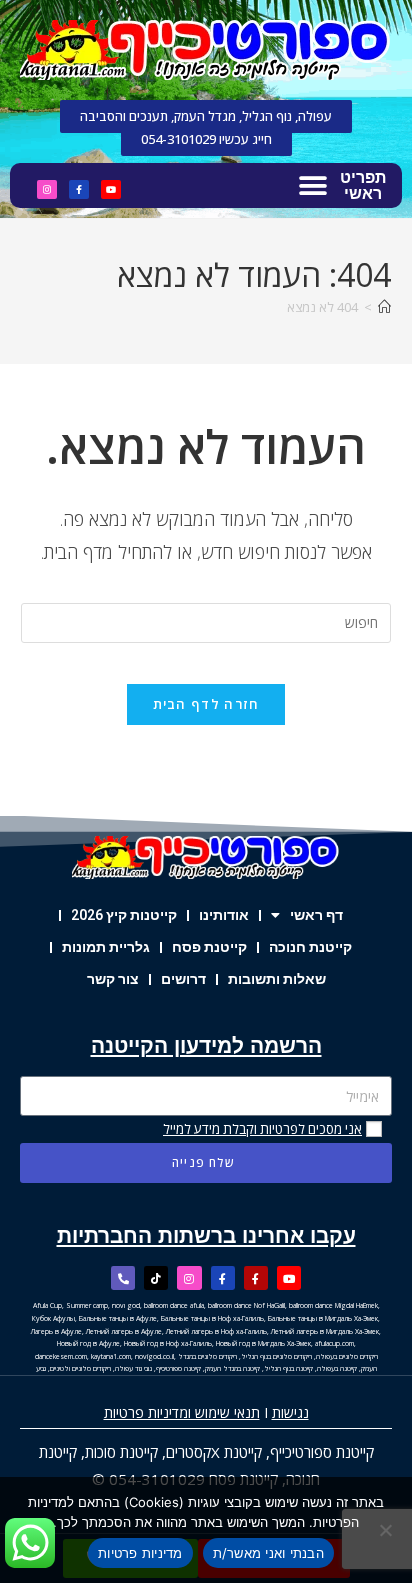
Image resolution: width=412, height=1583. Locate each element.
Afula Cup (47, 1305)
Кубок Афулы (53, 1318)
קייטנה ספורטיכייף (178, 1368)
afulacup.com (334, 1343)
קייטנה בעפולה (337, 1368)
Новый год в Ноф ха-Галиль (168, 1343)
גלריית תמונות (106, 947)
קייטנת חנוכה (310, 947)
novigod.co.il (154, 1356)
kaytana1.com (111, 1356)
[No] (387, 1530)
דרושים (183, 979)
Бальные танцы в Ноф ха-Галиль (212, 1318)
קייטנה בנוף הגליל (288, 1368)
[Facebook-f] (79, 190)
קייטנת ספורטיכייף (322, 1452)
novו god (126, 1305)
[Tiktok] (156, 1278)
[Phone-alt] (123, 1278)
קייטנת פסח (209, 947)
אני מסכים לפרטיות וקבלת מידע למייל (262, 1129)
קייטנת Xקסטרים (214, 1452)
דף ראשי (316, 915)
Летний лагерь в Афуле (124, 1331)
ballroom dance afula (174, 1305)
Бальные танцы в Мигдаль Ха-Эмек (323, 1318)
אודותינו (224, 915)
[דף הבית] (384, 307)
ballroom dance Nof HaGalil (246, 1305)
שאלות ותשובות (277, 979)
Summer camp (87, 1305)
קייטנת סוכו (126, 1452)
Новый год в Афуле (88, 1343)
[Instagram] (47, 190)
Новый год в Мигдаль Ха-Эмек (263, 1343)
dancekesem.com (61, 1356)
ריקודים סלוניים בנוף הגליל (276, 1356)
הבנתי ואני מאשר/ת (268, 1553)
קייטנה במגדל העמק (232, 1368)
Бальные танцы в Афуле (118, 1318)
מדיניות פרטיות (140, 1553)
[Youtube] (111, 190)
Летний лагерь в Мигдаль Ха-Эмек (325, 1331)
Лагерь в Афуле (56, 1331)
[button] (312, 185)
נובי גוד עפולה (133, 1368)
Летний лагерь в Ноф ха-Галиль (216, 1331)
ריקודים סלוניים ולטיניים (80, 1368)
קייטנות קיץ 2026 (124, 915)
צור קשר (113, 979)
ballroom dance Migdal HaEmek (333, 1305)
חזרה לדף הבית (206, 704)
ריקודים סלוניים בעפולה (347, 1356)
